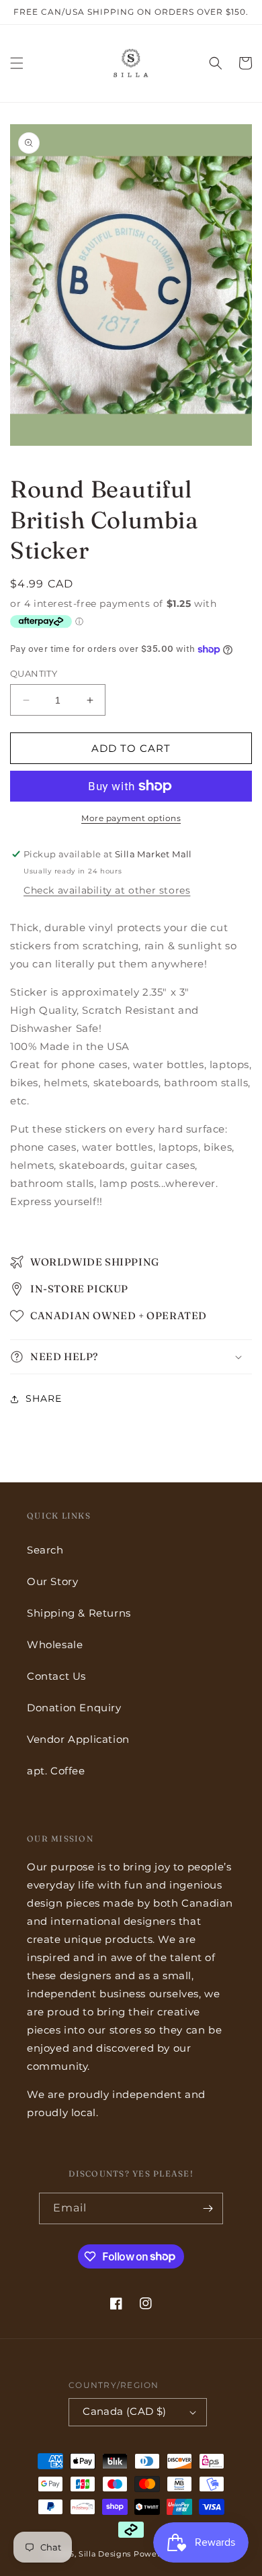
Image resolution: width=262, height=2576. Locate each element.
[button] (17, 63)
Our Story (52, 1581)
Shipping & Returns (79, 1613)
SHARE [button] (44, 1398)
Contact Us (56, 1676)
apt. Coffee (56, 1771)
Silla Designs (105, 2554)
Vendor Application (78, 1739)
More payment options (131, 818)
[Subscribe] (208, 2208)
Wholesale (55, 1644)
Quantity (34, 673)
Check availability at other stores (107, 890)
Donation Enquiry (74, 1708)
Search (45, 1550)
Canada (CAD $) (125, 2411)
